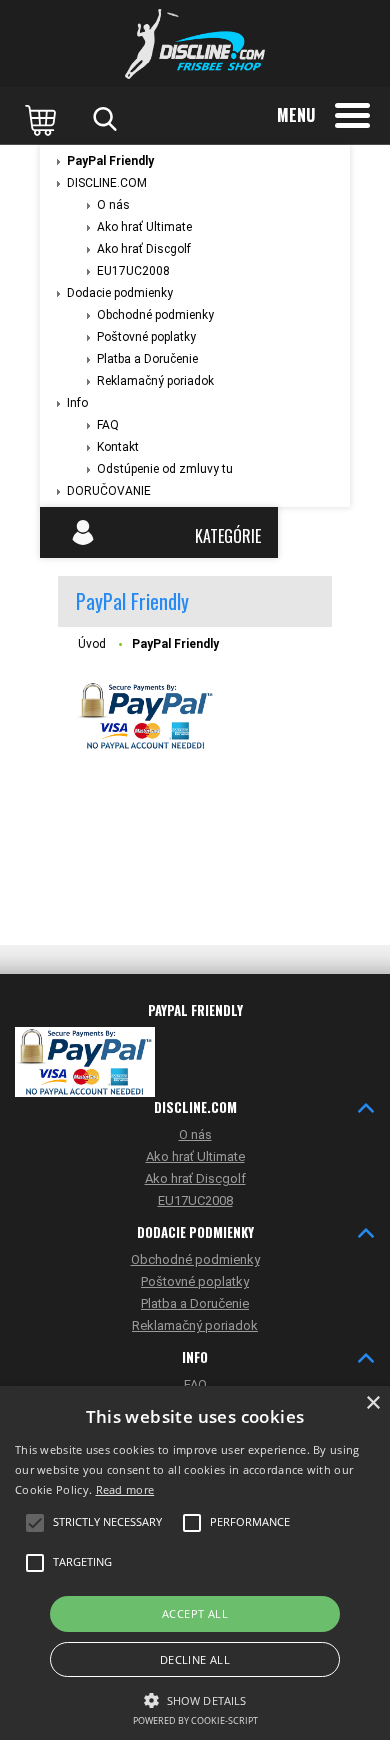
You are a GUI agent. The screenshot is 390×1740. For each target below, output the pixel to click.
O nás (113, 205)
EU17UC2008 (133, 271)
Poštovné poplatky (146, 337)
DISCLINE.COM (107, 183)
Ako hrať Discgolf (144, 249)
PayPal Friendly (110, 161)
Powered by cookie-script (195, 1720)
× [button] (372, 1403)
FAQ (108, 425)
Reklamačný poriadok (155, 381)
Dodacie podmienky (120, 293)
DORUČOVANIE (109, 491)
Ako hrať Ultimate (144, 227)
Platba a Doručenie (147, 359)
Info (77, 403)
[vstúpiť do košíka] (43, 119)
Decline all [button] (195, 1659)
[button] (195, 1699)
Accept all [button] (195, 1613)
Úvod (92, 644)
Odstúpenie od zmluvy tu (165, 469)
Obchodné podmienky (155, 315)
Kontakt (118, 447)
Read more (125, 1489)
